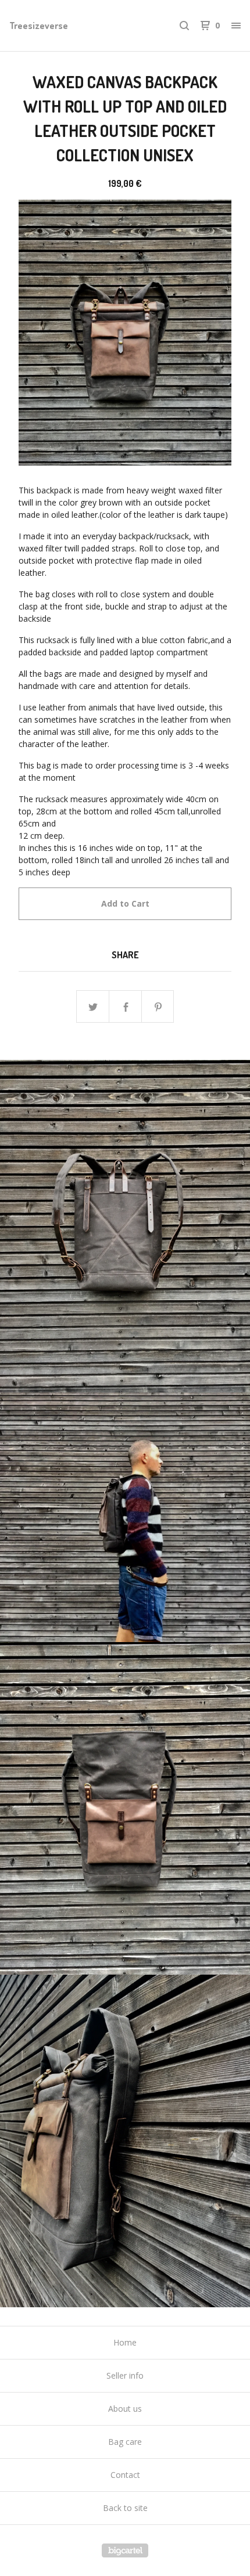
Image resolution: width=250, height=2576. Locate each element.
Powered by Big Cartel (125, 2550)
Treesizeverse (39, 26)
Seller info (125, 2375)
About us (125, 2409)
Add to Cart (125, 903)
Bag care (125, 2442)
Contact (125, 2475)
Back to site (125, 2508)
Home (125, 2342)
